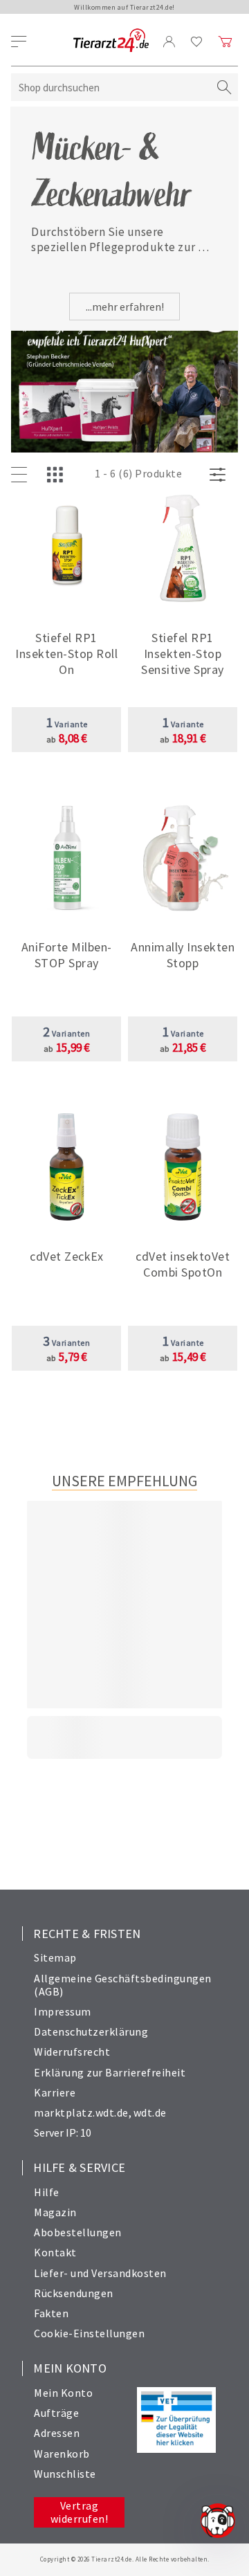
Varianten (67, 1033)
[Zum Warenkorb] (225, 42)
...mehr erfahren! (125, 307)
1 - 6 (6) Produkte (138, 473)
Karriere (55, 2092)
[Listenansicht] (22, 475)
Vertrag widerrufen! (80, 2512)
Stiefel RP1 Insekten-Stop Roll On (66, 654)
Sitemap (55, 1957)
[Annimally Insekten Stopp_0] (183, 859)
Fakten (51, 2313)
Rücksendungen (74, 2293)
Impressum (63, 2011)
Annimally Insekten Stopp (183, 955)
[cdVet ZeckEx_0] (67, 1168)
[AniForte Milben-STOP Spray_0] (67, 859)
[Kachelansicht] (58, 475)
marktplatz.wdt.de (81, 2112)
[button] (66, 649)
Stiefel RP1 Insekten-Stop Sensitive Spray (183, 654)
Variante (67, 724)
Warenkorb (62, 2454)
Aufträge (56, 2413)
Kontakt (55, 2252)
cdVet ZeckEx (66, 1256)
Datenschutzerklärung (91, 2031)
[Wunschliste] (197, 42)
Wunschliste (65, 2474)
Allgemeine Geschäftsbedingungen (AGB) (123, 1985)
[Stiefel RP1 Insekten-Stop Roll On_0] (67, 550)
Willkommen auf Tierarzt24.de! (124, 7)
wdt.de (150, 2112)
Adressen (57, 2433)
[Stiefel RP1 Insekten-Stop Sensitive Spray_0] (183, 550)
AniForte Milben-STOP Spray (67, 955)
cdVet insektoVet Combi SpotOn (183, 1264)
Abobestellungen (78, 2232)
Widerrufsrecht (72, 2052)
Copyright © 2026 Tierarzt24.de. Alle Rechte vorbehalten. (125, 2559)
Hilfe (47, 2192)
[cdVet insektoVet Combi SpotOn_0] (183, 1168)
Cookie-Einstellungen (89, 2333)
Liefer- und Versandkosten (100, 2273)
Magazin (55, 2212)
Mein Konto (63, 2393)
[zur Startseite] (111, 41)
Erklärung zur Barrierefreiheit (110, 2072)
